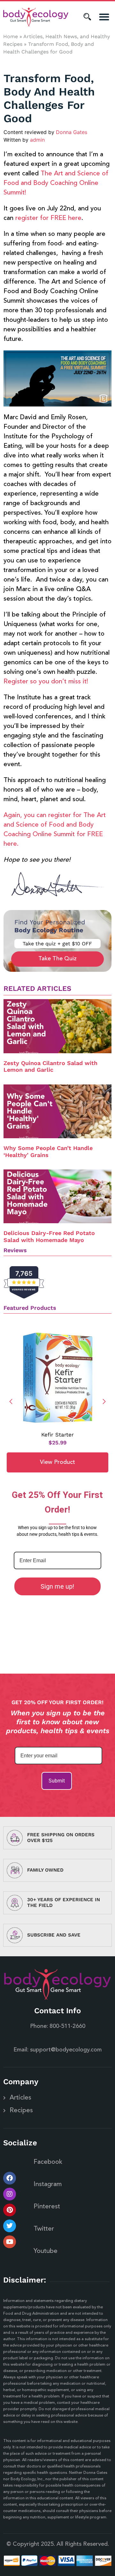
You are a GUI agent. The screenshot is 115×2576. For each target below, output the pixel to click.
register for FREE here (48, 218)
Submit (57, 1781)
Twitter (44, 2229)
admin (37, 140)
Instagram (48, 2184)
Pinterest (47, 2207)
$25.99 (57, 1443)
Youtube (46, 2251)
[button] (104, 17)
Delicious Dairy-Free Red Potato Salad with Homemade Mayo (49, 1236)
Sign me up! (57, 1586)
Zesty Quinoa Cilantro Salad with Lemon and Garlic (50, 1066)
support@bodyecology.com (66, 2050)
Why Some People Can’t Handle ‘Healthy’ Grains (48, 1151)
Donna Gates (72, 132)
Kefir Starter (57, 1435)
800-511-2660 (67, 2026)
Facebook (48, 2162)
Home (11, 36)
